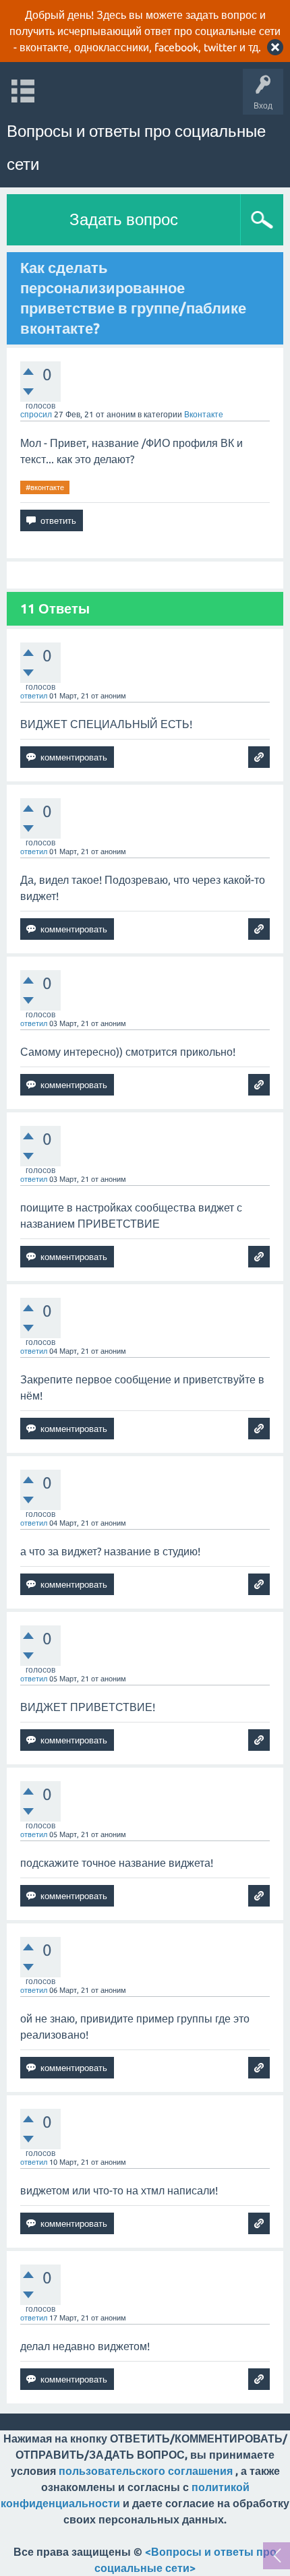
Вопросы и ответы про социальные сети (136, 148)
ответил (34, 696)
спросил (36, 414)
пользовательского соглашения (146, 2471)
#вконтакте (45, 487)
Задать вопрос (124, 219)
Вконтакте (204, 414)
